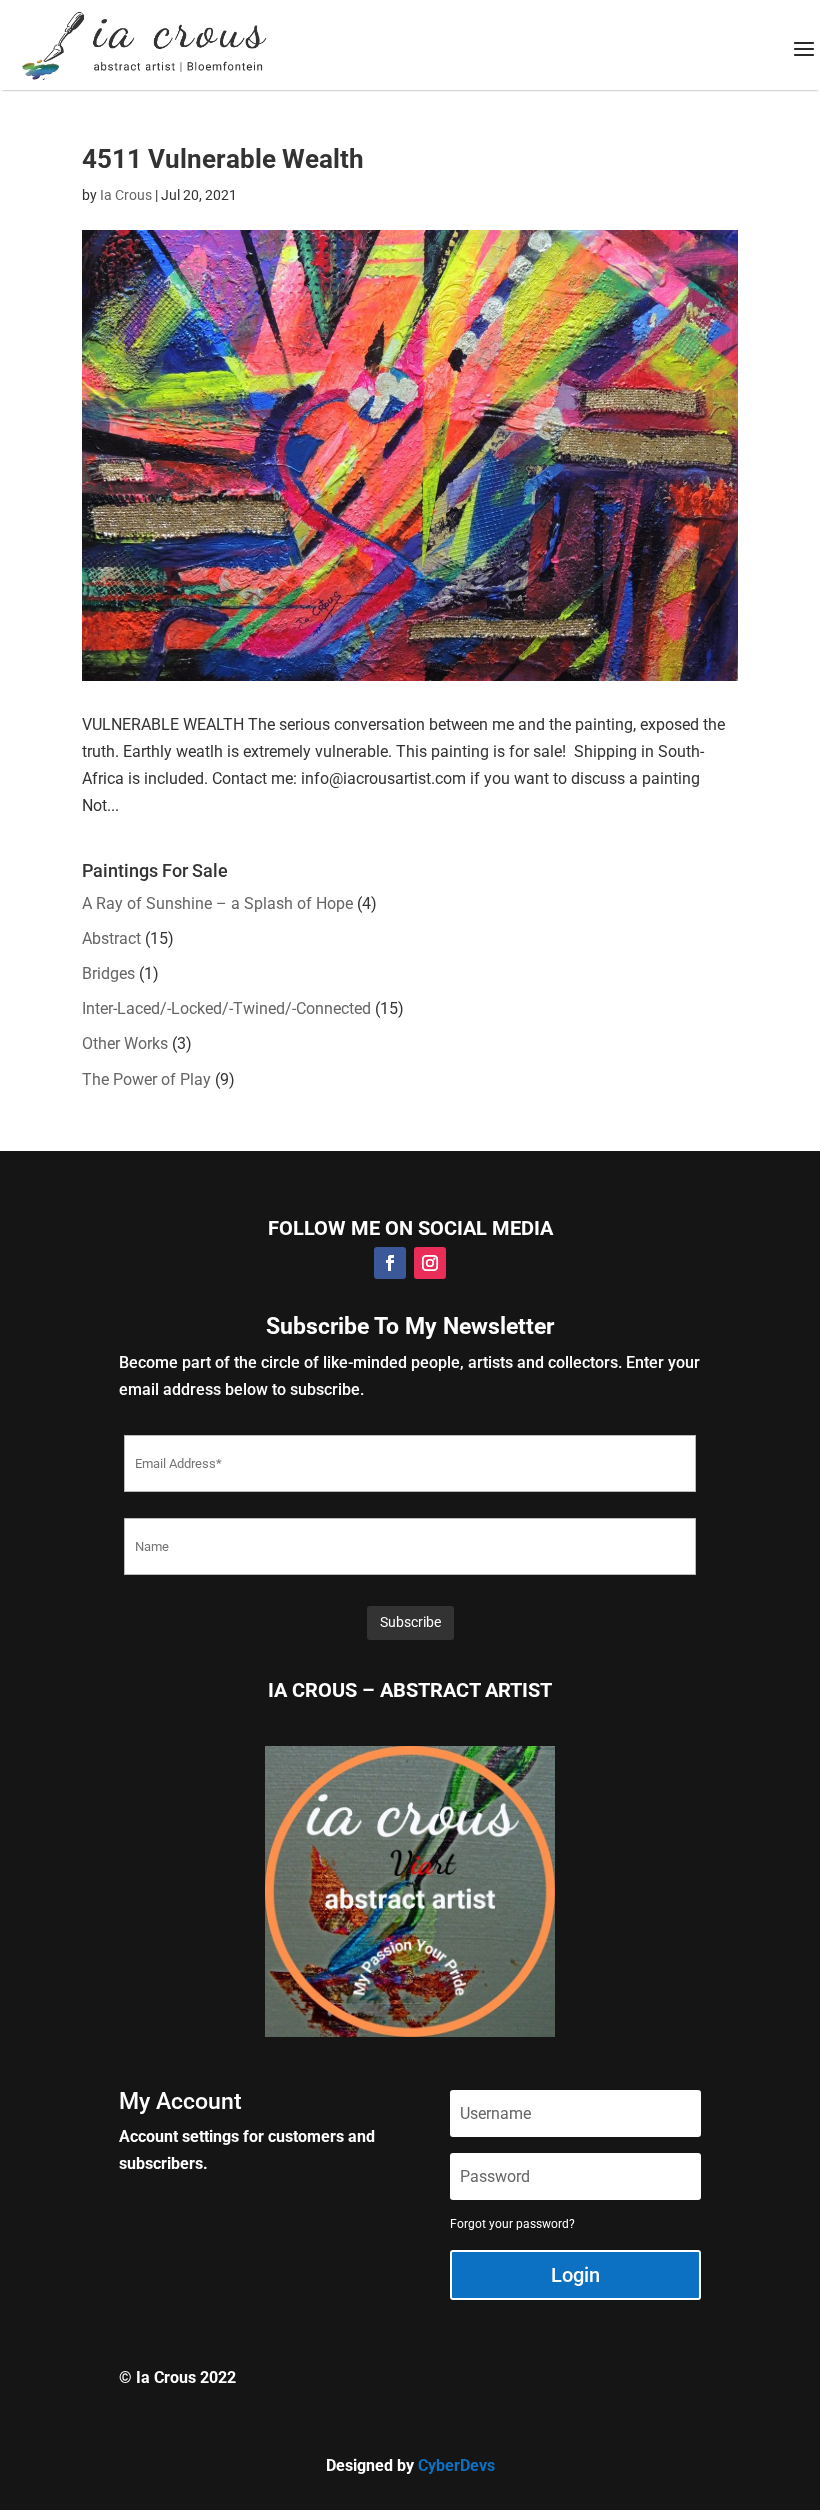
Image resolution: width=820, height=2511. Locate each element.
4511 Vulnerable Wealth (223, 159)
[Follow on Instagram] (430, 1263)
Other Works (125, 1043)
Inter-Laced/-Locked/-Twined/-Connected (226, 1008)
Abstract (111, 938)
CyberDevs (456, 2465)
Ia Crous (126, 195)
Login (575, 2275)
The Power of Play (146, 1079)
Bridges (108, 973)
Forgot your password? (512, 2224)
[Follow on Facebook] (390, 1263)
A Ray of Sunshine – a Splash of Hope (217, 903)
